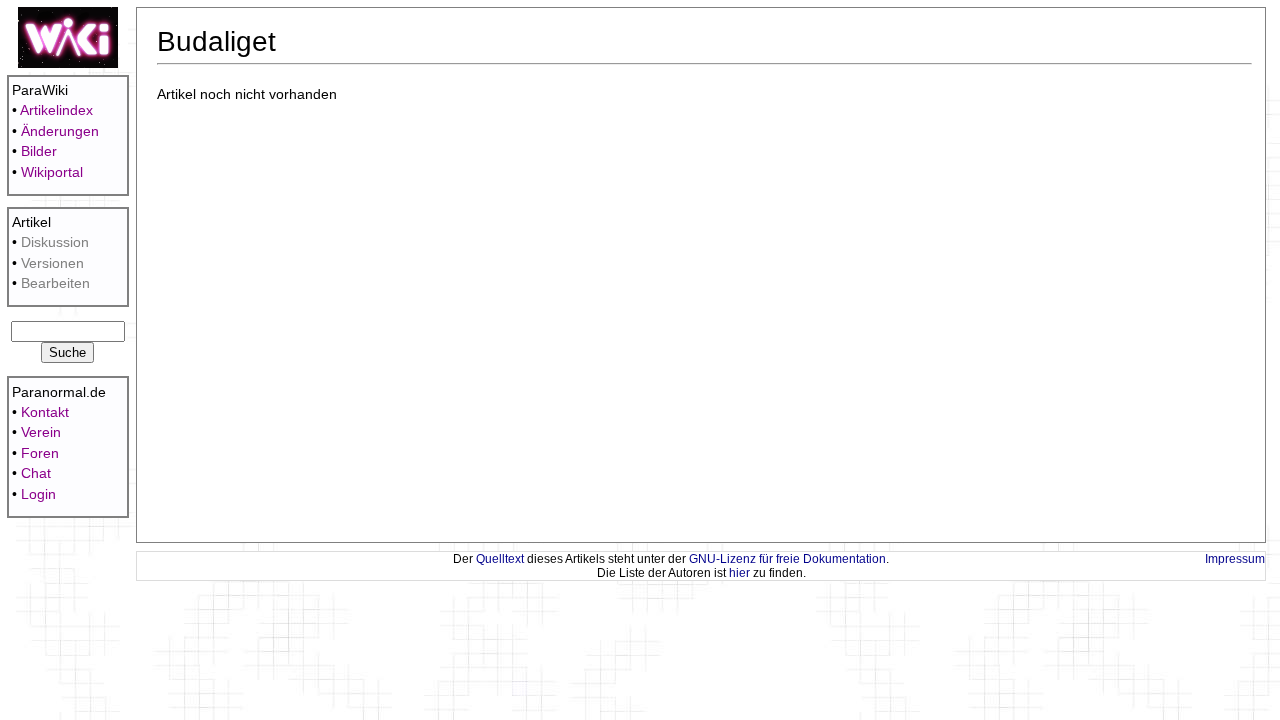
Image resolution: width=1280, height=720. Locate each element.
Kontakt (45, 412)
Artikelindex (56, 110)
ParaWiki (40, 90)
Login (38, 494)
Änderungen (60, 131)
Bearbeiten (55, 283)
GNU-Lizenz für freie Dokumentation (787, 559)
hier (739, 573)
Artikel (31, 222)
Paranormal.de (59, 392)
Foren (40, 453)
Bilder (39, 151)
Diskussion (55, 242)
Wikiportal (52, 172)
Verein (41, 432)
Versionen (52, 263)
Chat (36, 473)
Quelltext (500, 559)
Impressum (1235, 559)
